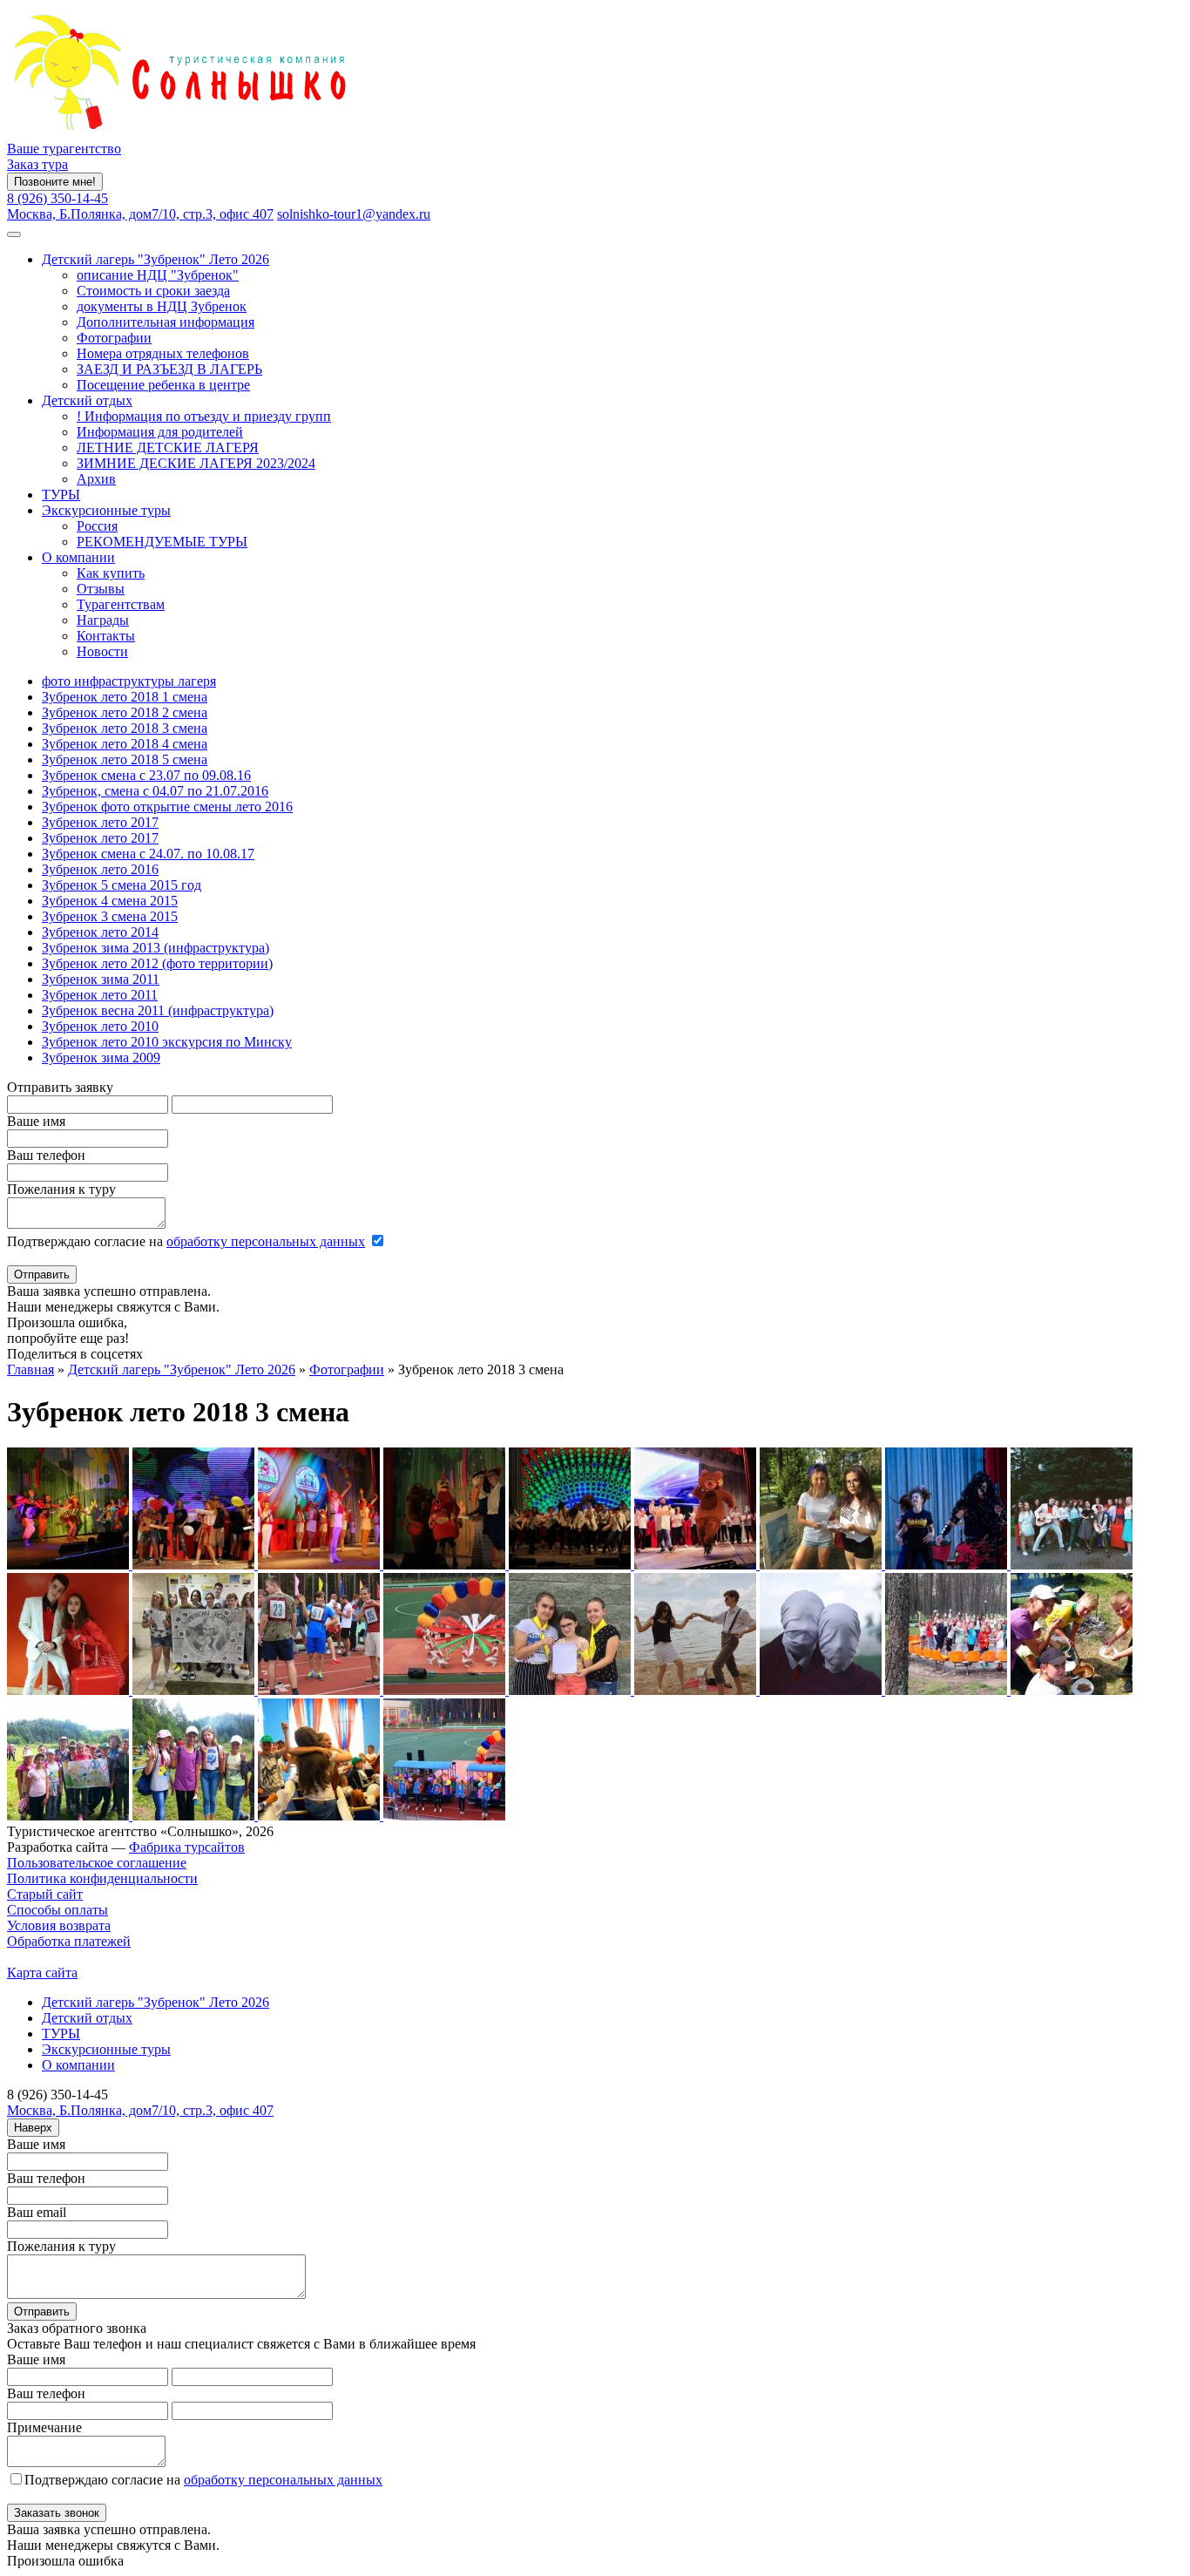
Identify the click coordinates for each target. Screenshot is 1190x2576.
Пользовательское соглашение (97, 1863)
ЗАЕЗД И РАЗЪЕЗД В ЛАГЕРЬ (169, 369)
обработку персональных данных (266, 1241)
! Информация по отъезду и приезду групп (204, 416)
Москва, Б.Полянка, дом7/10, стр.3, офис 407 (140, 214)
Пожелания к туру (61, 1189)
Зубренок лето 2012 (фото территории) (157, 963)
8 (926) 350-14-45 (57, 198)
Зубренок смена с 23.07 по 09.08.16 (146, 775)
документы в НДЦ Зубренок (162, 306)
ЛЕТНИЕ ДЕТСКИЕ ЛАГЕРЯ (168, 447)
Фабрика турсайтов (187, 1847)
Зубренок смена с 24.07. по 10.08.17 (148, 854)
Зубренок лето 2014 (100, 932)
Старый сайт (45, 1894)
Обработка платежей (69, 1941)
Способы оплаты (57, 1910)
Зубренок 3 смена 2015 (110, 916)
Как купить (111, 573)
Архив (96, 479)
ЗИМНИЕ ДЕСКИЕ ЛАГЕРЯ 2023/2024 (196, 463)
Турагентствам (121, 604)
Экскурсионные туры (106, 510)
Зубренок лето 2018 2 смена (125, 712)
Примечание (44, 2427)
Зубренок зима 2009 (101, 1058)
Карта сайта (42, 1973)
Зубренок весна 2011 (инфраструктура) (158, 1010)
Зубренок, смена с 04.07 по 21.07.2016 (155, 791)
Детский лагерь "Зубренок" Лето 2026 (156, 259)
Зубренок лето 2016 (100, 869)
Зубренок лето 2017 (100, 822)
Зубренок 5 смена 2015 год (122, 885)
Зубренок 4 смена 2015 (110, 901)
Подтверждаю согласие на (186, 1241)
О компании (78, 557)
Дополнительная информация (166, 322)
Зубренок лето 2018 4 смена (125, 744)
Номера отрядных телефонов (163, 353)
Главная (30, 1369)
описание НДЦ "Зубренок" (158, 275)
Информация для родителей (160, 432)
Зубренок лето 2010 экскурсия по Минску (167, 1042)
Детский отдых (87, 400)
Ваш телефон (46, 1155)
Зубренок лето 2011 (100, 995)
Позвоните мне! (55, 182)
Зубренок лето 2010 (100, 1026)
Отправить (42, 1274)
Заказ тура (37, 164)
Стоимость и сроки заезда (153, 291)
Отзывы (101, 589)
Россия (97, 526)
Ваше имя (36, 1121)
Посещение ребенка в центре (163, 385)
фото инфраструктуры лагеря (129, 681)
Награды (103, 620)
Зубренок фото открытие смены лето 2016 (167, 807)
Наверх (33, 2128)
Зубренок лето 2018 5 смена (125, 759)
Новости (102, 651)
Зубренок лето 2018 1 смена (125, 697)
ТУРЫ (61, 495)
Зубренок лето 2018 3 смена (125, 728)
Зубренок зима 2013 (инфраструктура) (156, 948)
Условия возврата (59, 1925)
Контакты (106, 636)
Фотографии (114, 338)
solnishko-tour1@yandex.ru (354, 214)
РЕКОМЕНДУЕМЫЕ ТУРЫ (162, 542)
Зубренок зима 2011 (101, 979)
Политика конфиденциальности (102, 1878)
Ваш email (37, 2212)
